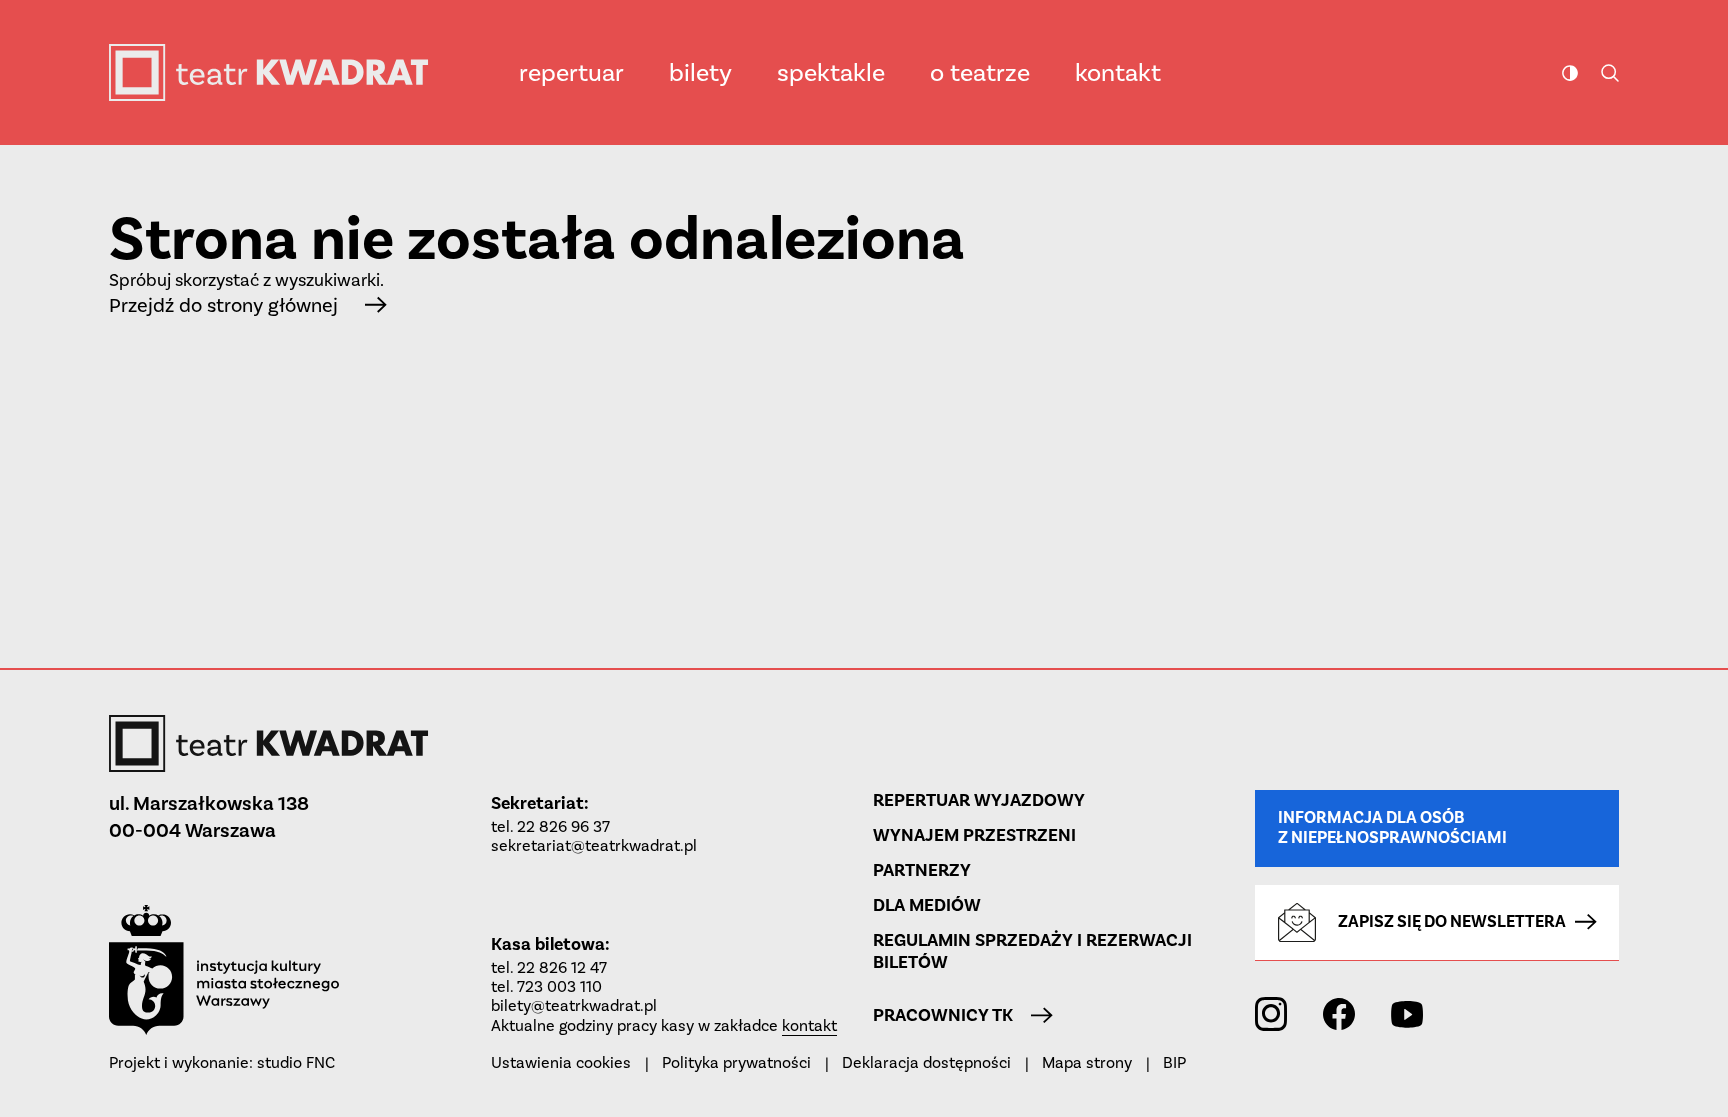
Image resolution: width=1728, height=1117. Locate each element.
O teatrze (980, 72)
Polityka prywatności (736, 1062)
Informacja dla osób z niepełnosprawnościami (1392, 827)
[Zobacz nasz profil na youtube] (1407, 1013)
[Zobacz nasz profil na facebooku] (1339, 1014)
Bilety (700, 72)
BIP (1174, 1062)
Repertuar (571, 72)
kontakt (809, 1025)
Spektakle (831, 72)
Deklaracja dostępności (926, 1062)
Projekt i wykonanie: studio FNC (222, 1062)
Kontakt (1118, 72)
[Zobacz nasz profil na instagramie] (1271, 1013)
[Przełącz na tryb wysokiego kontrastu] (1570, 73)
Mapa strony (1087, 1062)
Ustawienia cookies (561, 1062)
